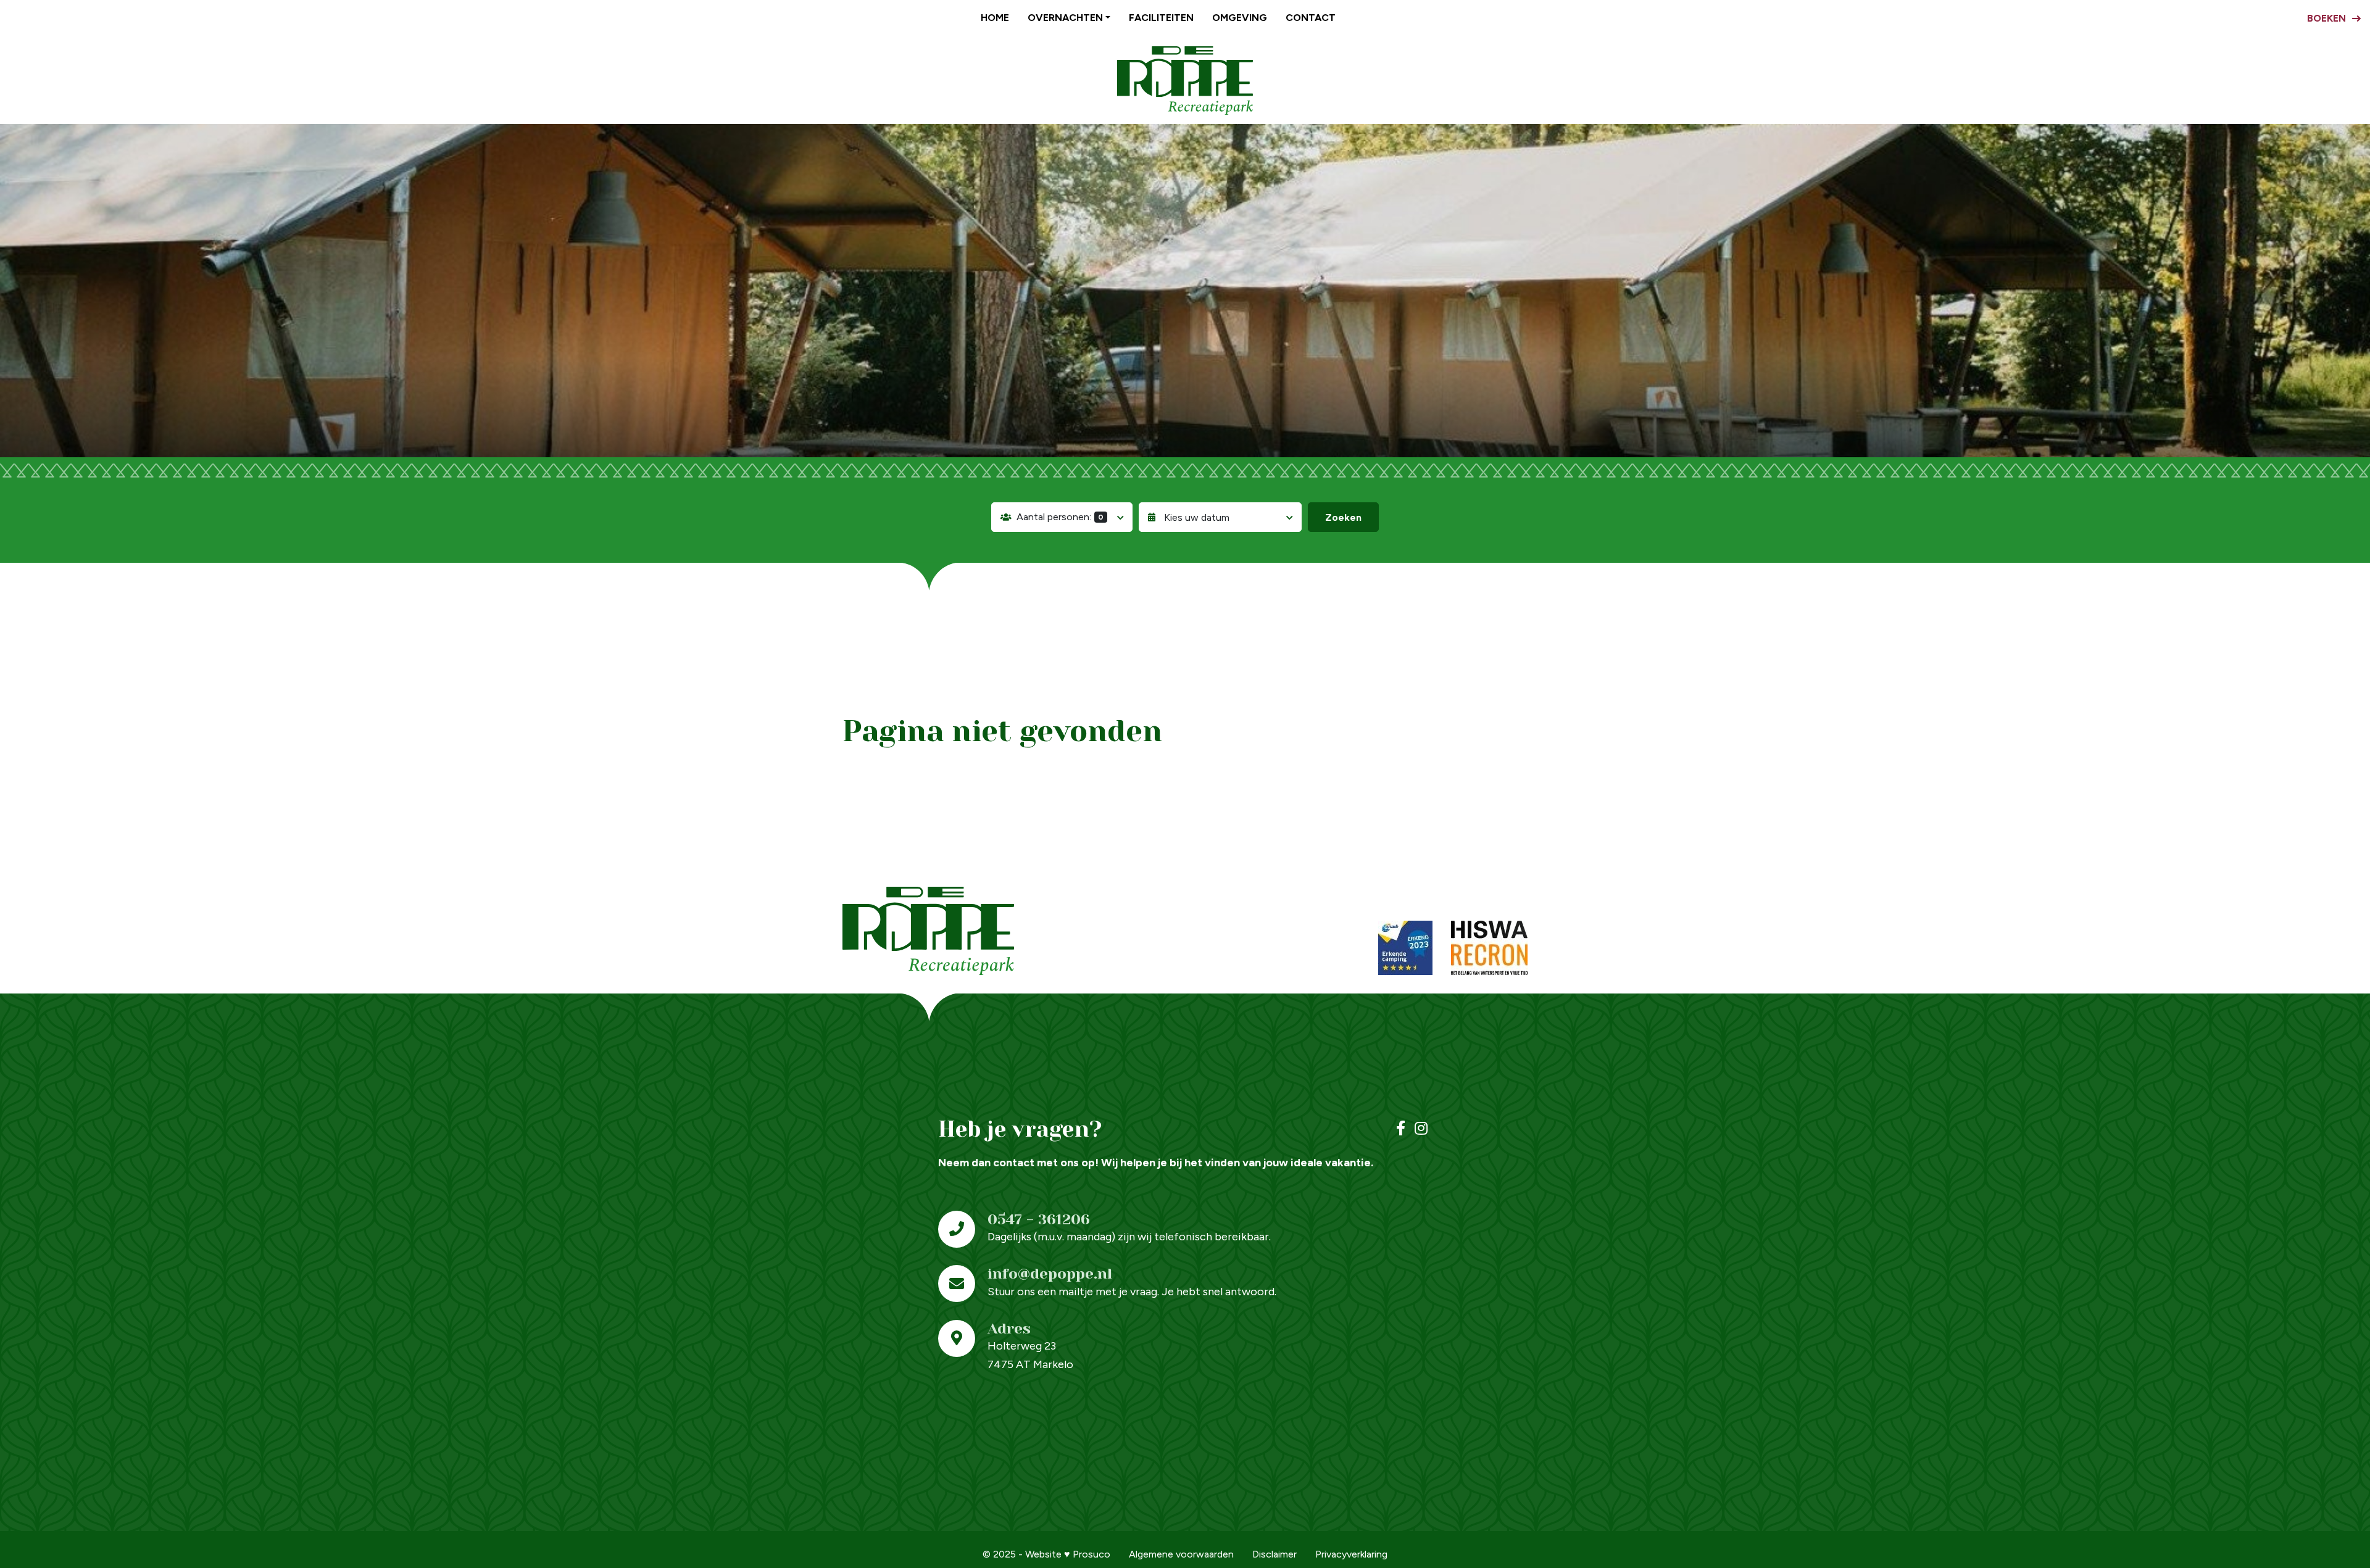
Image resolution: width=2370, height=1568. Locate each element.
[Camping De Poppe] (1185, 81)
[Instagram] (1421, 1129)
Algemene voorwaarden (1181, 1554)
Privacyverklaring (1351, 1554)
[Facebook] (1401, 1129)
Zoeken (1343, 517)
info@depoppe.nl (1050, 1274)
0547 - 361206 (1039, 1219)
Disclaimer (1274, 1554)
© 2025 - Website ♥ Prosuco (1046, 1554)
